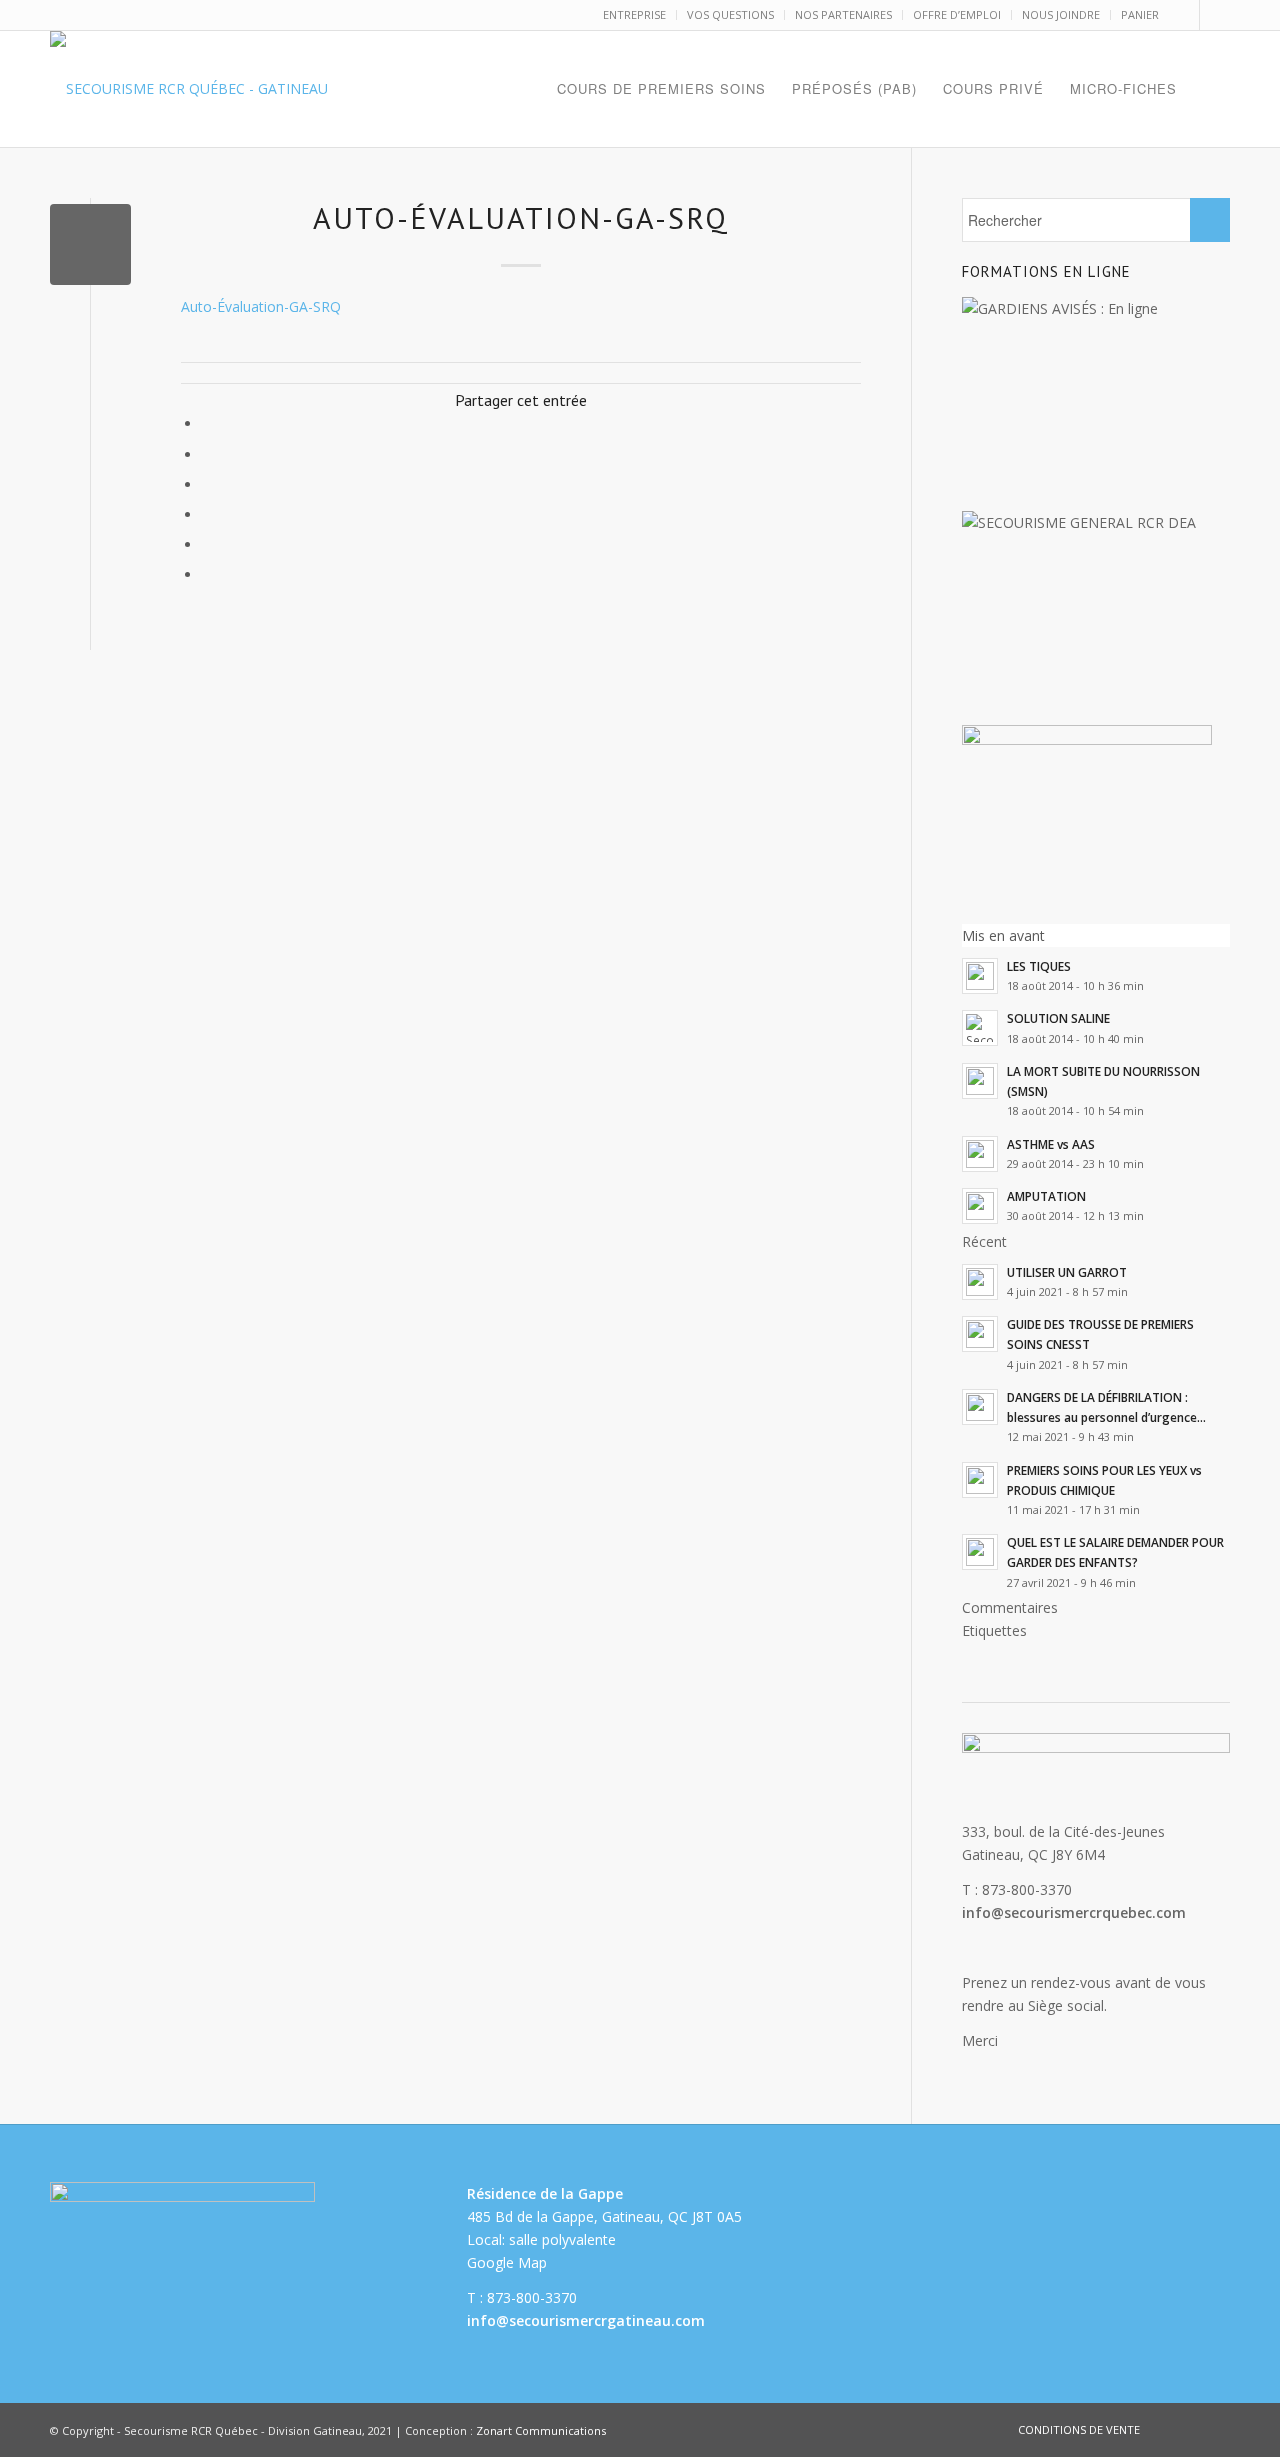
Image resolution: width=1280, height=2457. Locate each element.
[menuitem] (635, 15)
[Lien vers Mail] (1215, 15)
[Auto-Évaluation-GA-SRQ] (90, 244)
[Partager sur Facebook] (207, 423)
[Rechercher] (1210, 89)
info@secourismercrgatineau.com (586, 2320)
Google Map (507, 2262)
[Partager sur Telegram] (207, 544)
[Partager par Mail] (207, 574)
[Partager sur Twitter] (207, 454)
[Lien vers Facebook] (1184, 15)
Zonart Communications (541, 2430)
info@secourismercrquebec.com (1074, 1912)
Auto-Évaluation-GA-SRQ (261, 306)
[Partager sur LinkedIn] (207, 514)
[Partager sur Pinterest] (207, 484)
